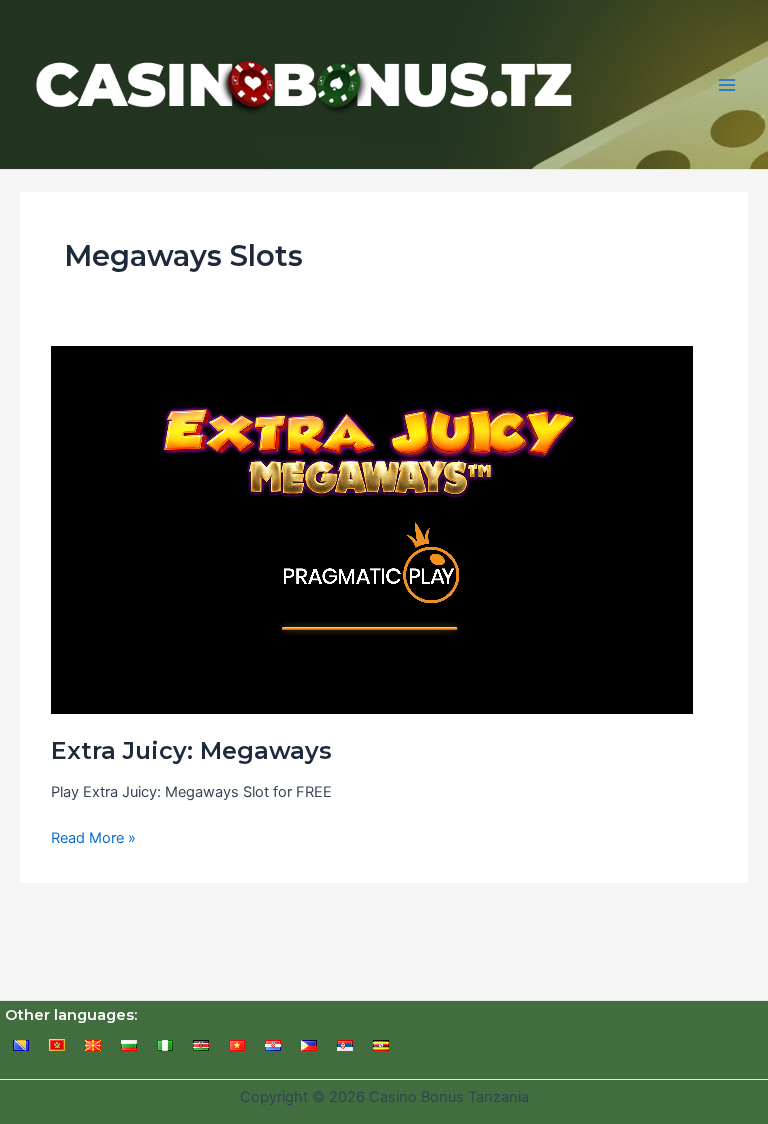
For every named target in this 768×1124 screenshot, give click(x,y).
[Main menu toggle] (727, 85)
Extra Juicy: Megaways (191, 750)
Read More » (93, 839)
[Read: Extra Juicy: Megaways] (372, 529)
